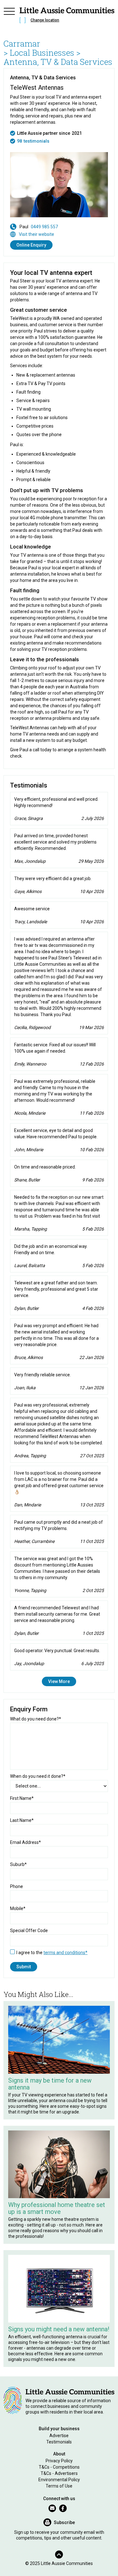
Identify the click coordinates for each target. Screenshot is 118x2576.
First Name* (22, 1798)
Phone (17, 1886)
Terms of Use (59, 2486)
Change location (45, 20)
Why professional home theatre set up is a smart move (57, 2208)
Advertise (59, 2436)
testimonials (37, 141)
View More (59, 1681)
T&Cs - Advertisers (59, 2473)
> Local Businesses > (42, 53)
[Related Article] (59, 2040)
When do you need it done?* (38, 1776)
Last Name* (22, 1820)
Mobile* (18, 1908)
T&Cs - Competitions (59, 2467)
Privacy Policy (59, 2461)
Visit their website (37, 234)
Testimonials (59, 2442)
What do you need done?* (36, 1719)
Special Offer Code (29, 1931)
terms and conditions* (65, 1953)
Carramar (22, 43)
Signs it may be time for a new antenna (50, 2084)
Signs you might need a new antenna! (59, 2329)
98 (20, 141)
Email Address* (25, 1842)
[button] (9, 16)
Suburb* (18, 1864)
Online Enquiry (31, 245)
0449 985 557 (44, 227)
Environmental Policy (59, 2480)
